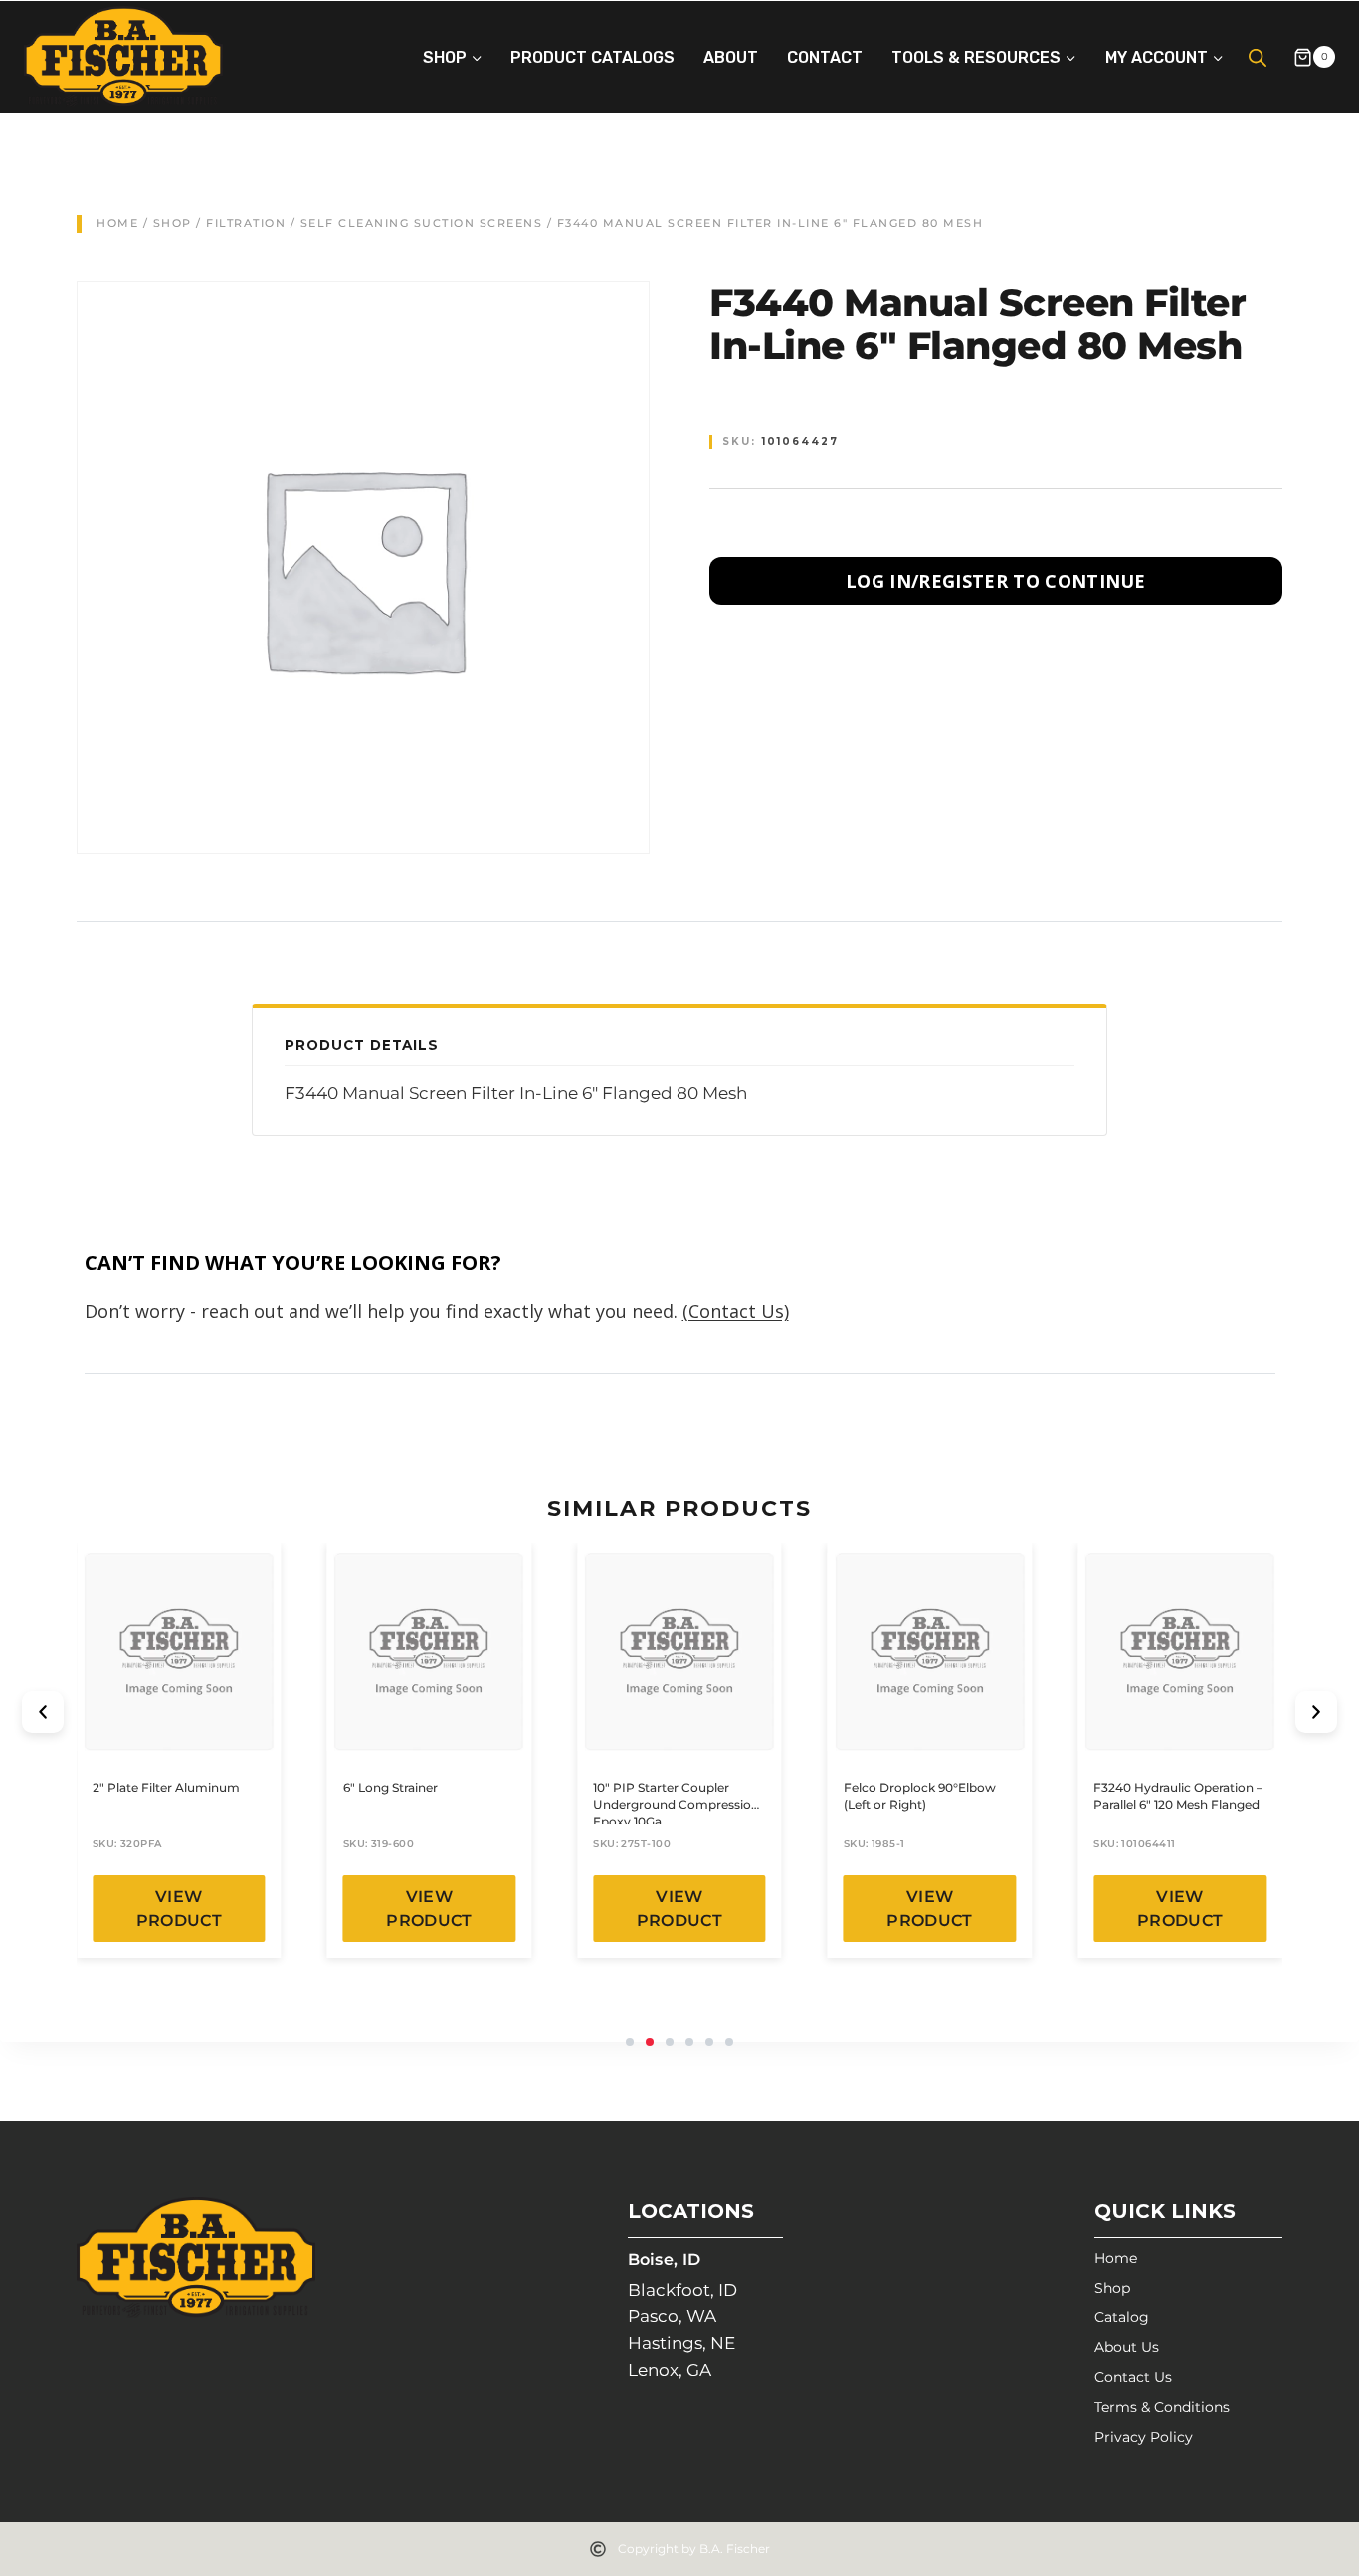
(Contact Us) (736, 1311)
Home (117, 223)
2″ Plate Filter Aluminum (166, 1788)
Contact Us (1133, 2377)
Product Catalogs (592, 57)
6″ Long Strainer (390, 1788)
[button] (43, 1712)
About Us (1127, 2347)
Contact (825, 57)
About (731, 57)
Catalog (1122, 2317)
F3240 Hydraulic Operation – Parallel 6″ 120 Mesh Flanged (1178, 1796)
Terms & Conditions (1162, 2407)
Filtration (246, 223)
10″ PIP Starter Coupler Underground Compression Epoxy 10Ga (676, 1805)
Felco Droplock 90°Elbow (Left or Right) (920, 1796)
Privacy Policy (1144, 2437)
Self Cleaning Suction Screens (422, 223)
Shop (173, 223)
